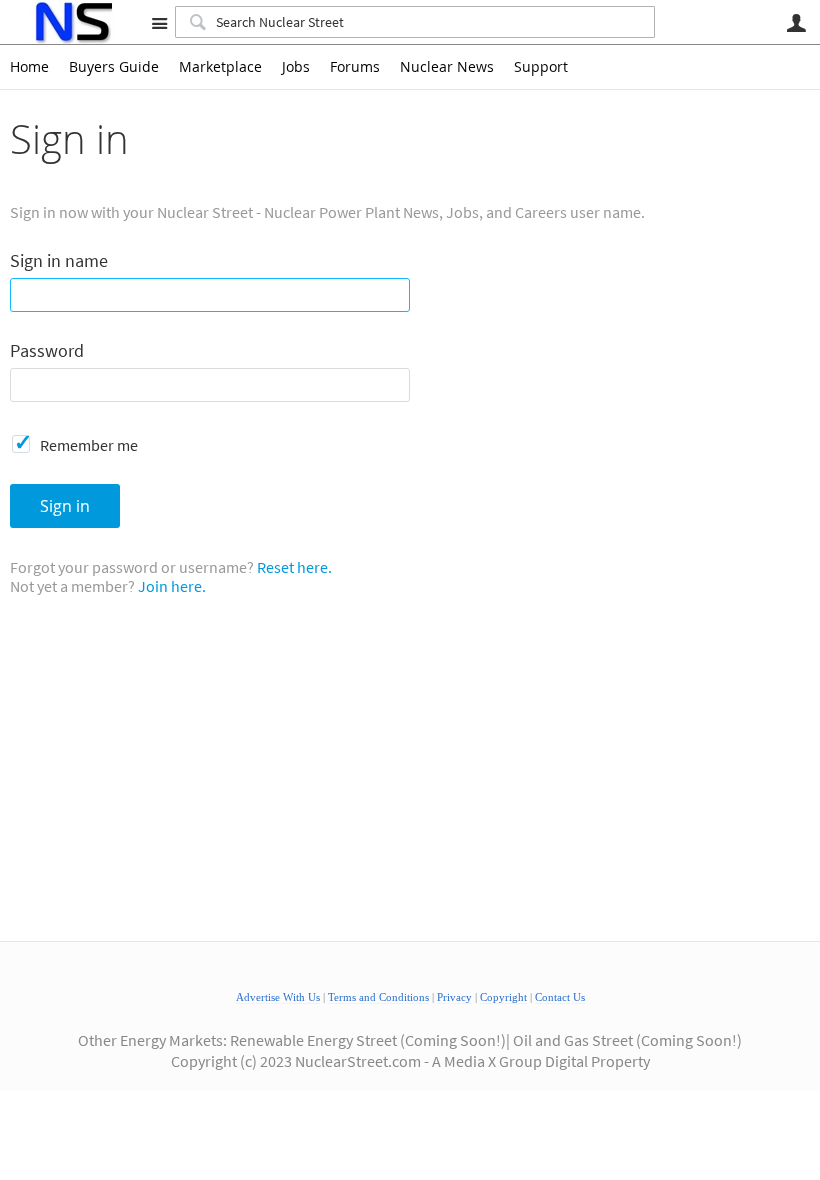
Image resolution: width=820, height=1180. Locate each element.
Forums (355, 67)
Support (541, 67)
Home (29, 67)
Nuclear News (447, 67)
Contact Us (560, 997)
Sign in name (59, 261)
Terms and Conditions (378, 997)
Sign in (65, 506)
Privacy (454, 997)
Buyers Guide (114, 67)
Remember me (89, 445)
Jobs (296, 67)
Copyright (503, 997)
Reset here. (294, 567)
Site (159, 23)
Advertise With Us (278, 997)
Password (47, 351)
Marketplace (220, 67)
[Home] (72, 22)
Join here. (172, 586)
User (796, 23)
